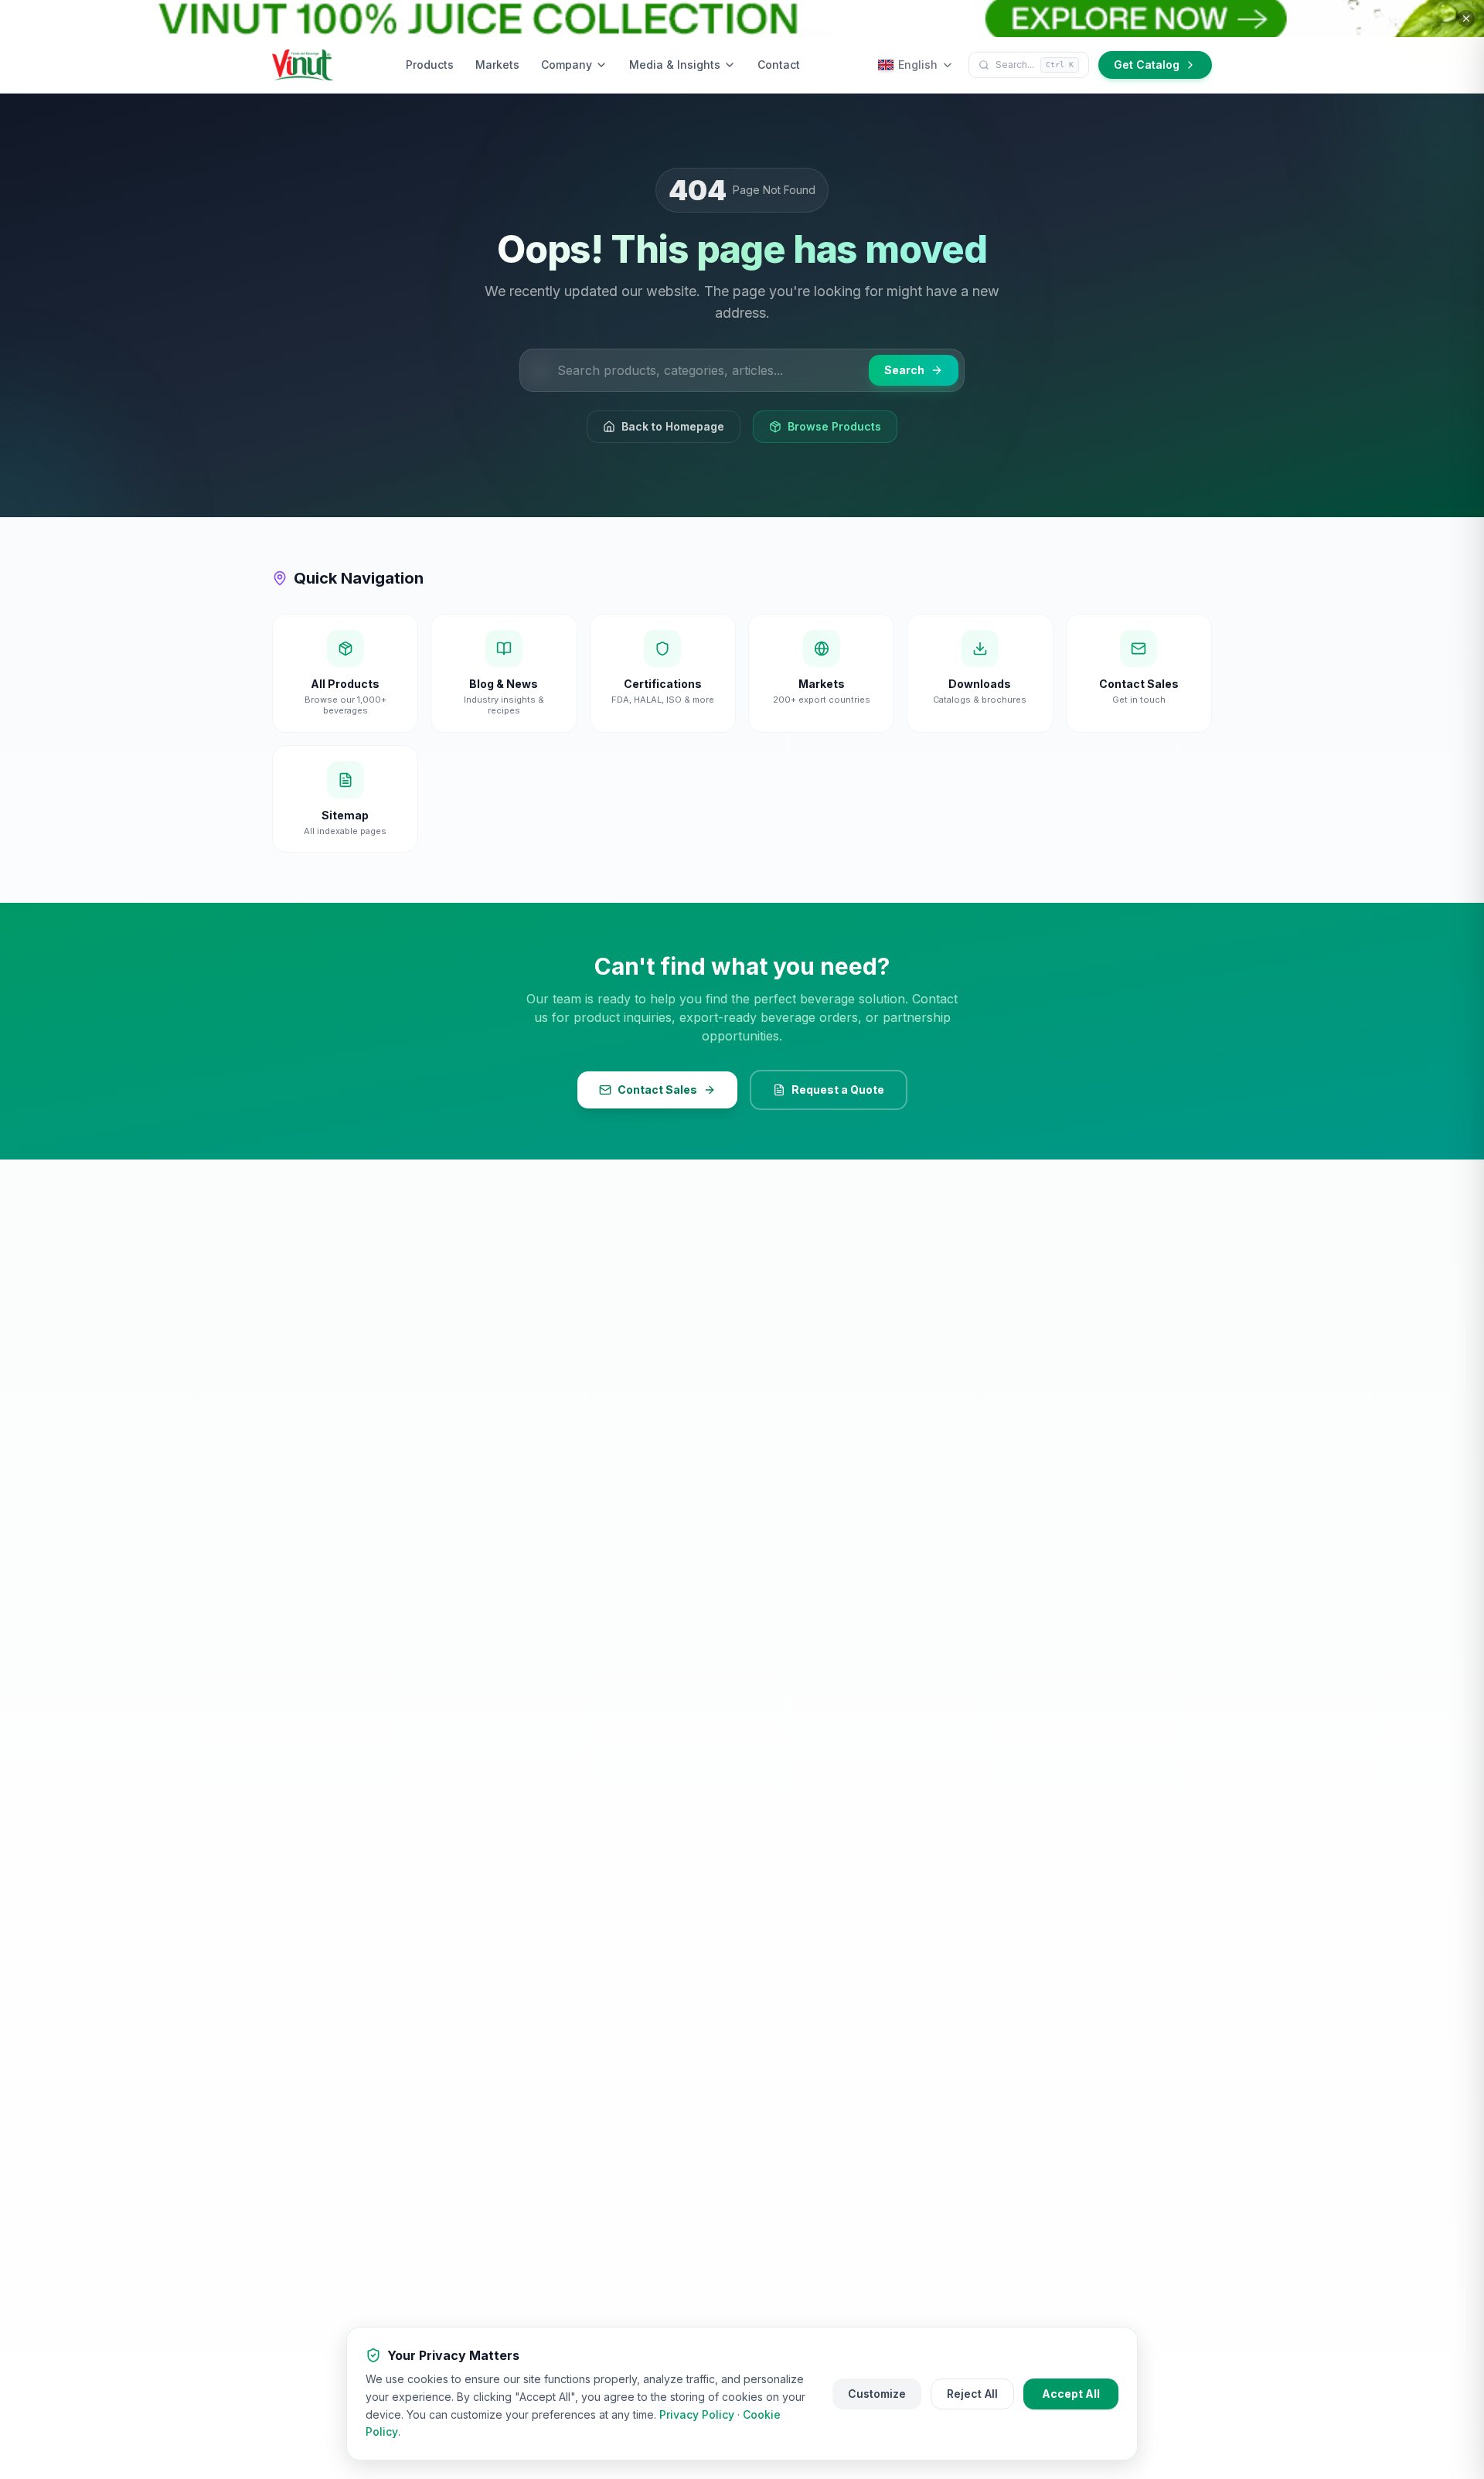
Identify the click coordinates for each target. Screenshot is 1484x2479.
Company (567, 65)
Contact (779, 65)
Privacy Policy (697, 2414)
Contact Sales (657, 1090)
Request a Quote (838, 1090)
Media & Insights (675, 65)
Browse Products (834, 426)
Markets (497, 65)
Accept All (1071, 2394)
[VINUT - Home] (303, 65)
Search (904, 370)
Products (430, 65)
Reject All (972, 2394)
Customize (877, 2394)
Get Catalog (1147, 65)
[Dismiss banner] (1466, 19)
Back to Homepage (673, 426)
